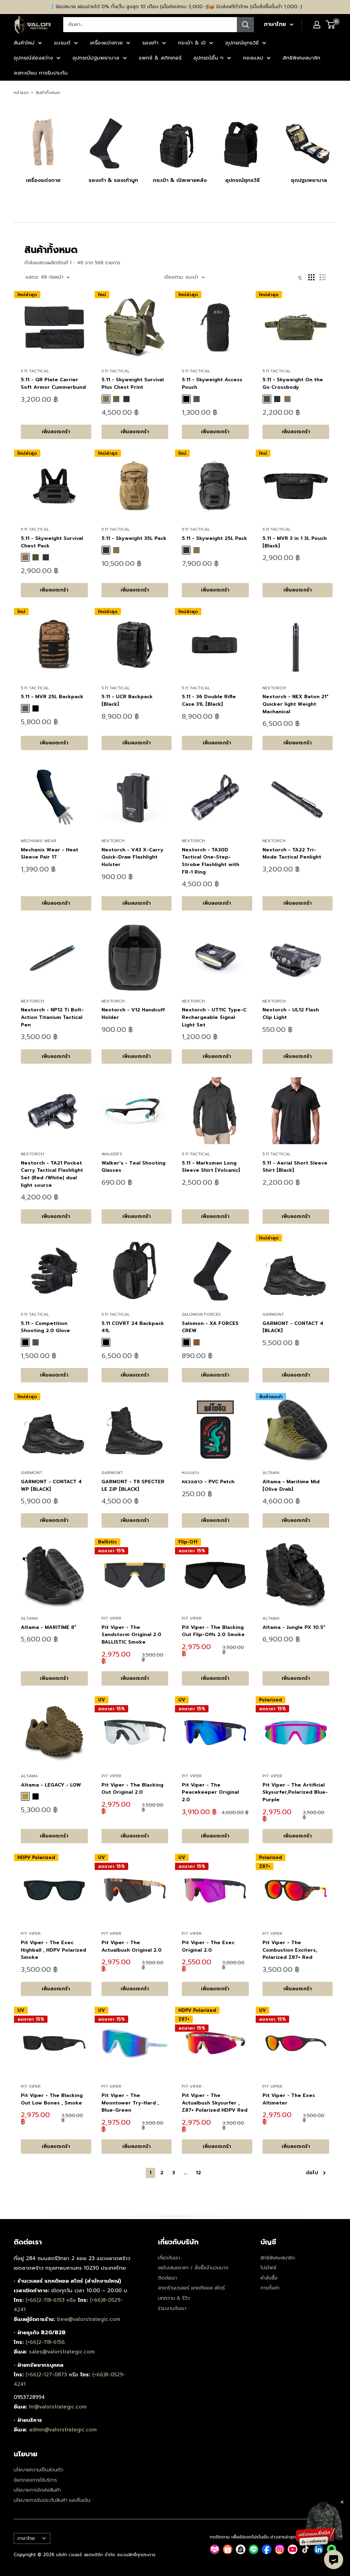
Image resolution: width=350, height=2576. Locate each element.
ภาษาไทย (26, 2538)
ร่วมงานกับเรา (172, 2308)
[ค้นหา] (245, 25)
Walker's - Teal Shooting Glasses (133, 1167)
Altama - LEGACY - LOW (51, 1785)
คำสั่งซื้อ (269, 2278)
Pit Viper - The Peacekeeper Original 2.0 (210, 1792)
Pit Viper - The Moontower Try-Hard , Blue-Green (130, 2103)
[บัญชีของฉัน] (317, 25)
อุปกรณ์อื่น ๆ (208, 58)
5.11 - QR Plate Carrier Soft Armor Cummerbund (53, 383)
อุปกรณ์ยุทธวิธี (242, 43)
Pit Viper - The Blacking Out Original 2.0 (132, 1789)
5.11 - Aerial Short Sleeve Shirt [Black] (295, 1167)
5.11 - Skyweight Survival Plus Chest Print (133, 383)
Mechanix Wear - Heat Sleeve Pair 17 (50, 854)
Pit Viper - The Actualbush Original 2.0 (132, 1946)
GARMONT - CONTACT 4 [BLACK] (293, 1327)
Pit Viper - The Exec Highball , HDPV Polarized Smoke (53, 1950)
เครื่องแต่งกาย (106, 43)
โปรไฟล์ (268, 2268)
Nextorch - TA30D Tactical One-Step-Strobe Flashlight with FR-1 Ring (211, 861)
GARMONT (273, 1314)
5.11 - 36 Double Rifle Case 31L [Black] (209, 700)
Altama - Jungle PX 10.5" (294, 1627)
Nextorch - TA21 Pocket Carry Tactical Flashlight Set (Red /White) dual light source (52, 1174)
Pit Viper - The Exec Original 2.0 (208, 1946)
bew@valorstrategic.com (89, 2319)
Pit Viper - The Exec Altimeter (289, 2099)
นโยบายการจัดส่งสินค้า (37, 2490)
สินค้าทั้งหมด (48, 92)
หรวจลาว (190, 1473)
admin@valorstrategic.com (63, 2430)
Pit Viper (111, 1618)
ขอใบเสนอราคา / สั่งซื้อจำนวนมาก (193, 2268)
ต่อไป (312, 2173)
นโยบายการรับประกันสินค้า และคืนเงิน (52, 2500)
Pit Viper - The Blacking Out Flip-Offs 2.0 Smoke (213, 1631)
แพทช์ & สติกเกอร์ (160, 58)
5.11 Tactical (35, 371)
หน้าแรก (21, 92)
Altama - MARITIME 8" (49, 1627)
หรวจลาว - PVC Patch (208, 1482)
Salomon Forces (201, 1314)
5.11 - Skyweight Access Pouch (212, 383)
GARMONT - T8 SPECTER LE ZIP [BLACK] (133, 1485)
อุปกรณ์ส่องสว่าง (33, 58)
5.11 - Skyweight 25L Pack (214, 538)
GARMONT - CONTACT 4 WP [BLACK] (51, 1485)
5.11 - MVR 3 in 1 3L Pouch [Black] (295, 542)
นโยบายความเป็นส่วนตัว (38, 2470)
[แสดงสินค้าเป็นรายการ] (323, 277)
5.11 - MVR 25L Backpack (52, 697)
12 (198, 2173)
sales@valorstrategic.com (62, 2352)
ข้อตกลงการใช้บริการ (35, 2480)
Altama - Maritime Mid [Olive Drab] (291, 1485)
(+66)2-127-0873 (47, 2375)
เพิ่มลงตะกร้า (56, 432)
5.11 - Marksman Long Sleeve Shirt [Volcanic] (211, 1167)
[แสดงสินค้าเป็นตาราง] (311, 277)
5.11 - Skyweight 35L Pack (134, 538)
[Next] (336, 147)
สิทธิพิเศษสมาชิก (301, 58)
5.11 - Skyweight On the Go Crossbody (293, 383)
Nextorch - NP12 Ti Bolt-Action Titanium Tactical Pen (52, 1017)
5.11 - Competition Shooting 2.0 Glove (45, 1327)
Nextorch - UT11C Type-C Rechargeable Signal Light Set (214, 1017)
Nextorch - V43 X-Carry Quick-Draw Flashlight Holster (132, 857)
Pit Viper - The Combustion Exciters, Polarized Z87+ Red (290, 1950)
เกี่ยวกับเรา (169, 2258)
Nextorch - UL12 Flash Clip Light (291, 1014)
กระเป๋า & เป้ (192, 43)
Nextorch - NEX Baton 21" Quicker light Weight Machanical (295, 704)
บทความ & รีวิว (174, 2298)
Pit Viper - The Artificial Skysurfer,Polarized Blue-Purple (295, 1792)
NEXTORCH (274, 688)
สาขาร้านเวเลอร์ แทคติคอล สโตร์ (191, 2288)
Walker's (112, 1154)
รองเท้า (150, 43)
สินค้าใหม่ (24, 43)
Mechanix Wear (39, 841)
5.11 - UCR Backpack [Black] (127, 700)
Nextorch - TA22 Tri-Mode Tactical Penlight (292, 854)
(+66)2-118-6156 (45, 2342)
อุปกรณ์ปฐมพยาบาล (96, 58)
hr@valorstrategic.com (58, 2407)
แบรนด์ (62, 43)
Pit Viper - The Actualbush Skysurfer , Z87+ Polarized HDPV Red (215, 2103)
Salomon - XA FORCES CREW (210, 1327)
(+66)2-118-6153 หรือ (52, 2300)
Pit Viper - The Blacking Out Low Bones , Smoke (52, 2099)
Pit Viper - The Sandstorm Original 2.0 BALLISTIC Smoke (131, 1635)
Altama (271, 1473)
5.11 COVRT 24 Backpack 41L (133, 1327)
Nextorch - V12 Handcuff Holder (133, 1014)
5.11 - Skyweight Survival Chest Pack (52, 542)
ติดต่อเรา (167, 2278)
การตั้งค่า (270, 2288)
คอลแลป (253, 58)
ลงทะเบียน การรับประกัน (41, 73)
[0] (331, 25)
